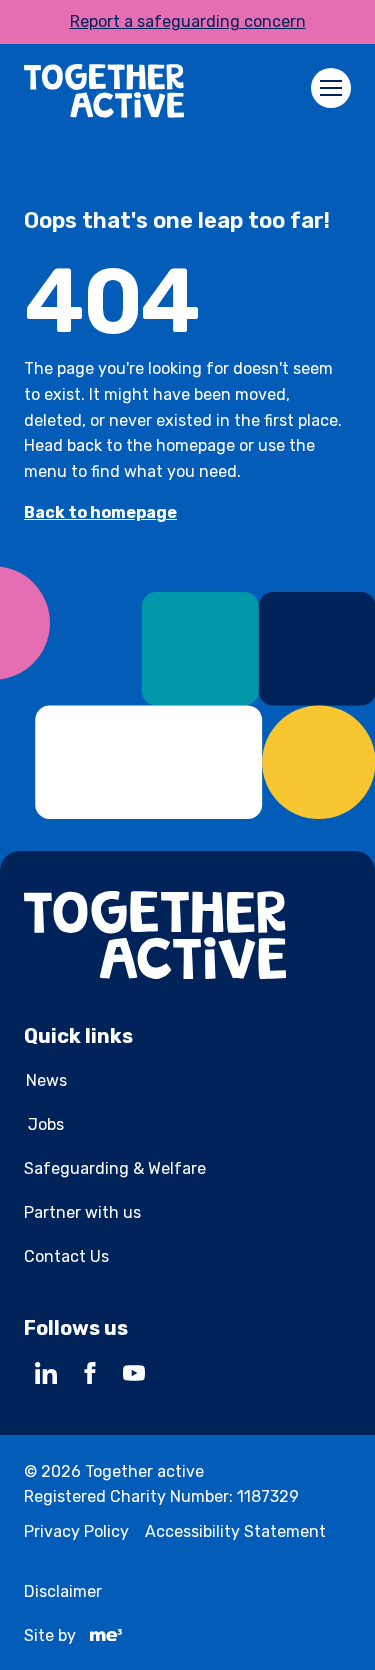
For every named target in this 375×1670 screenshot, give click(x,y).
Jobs (46, 1124)
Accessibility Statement (235, 1531)
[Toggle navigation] (331, 88)
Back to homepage (100, 512)
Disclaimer (63, 1591)
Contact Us (66, 1256)
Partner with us (82, 1212)
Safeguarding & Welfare (115, 1168)
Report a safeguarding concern (188, 21)
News (46, 1080)
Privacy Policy (76, 1531)
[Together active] (104, 94)
